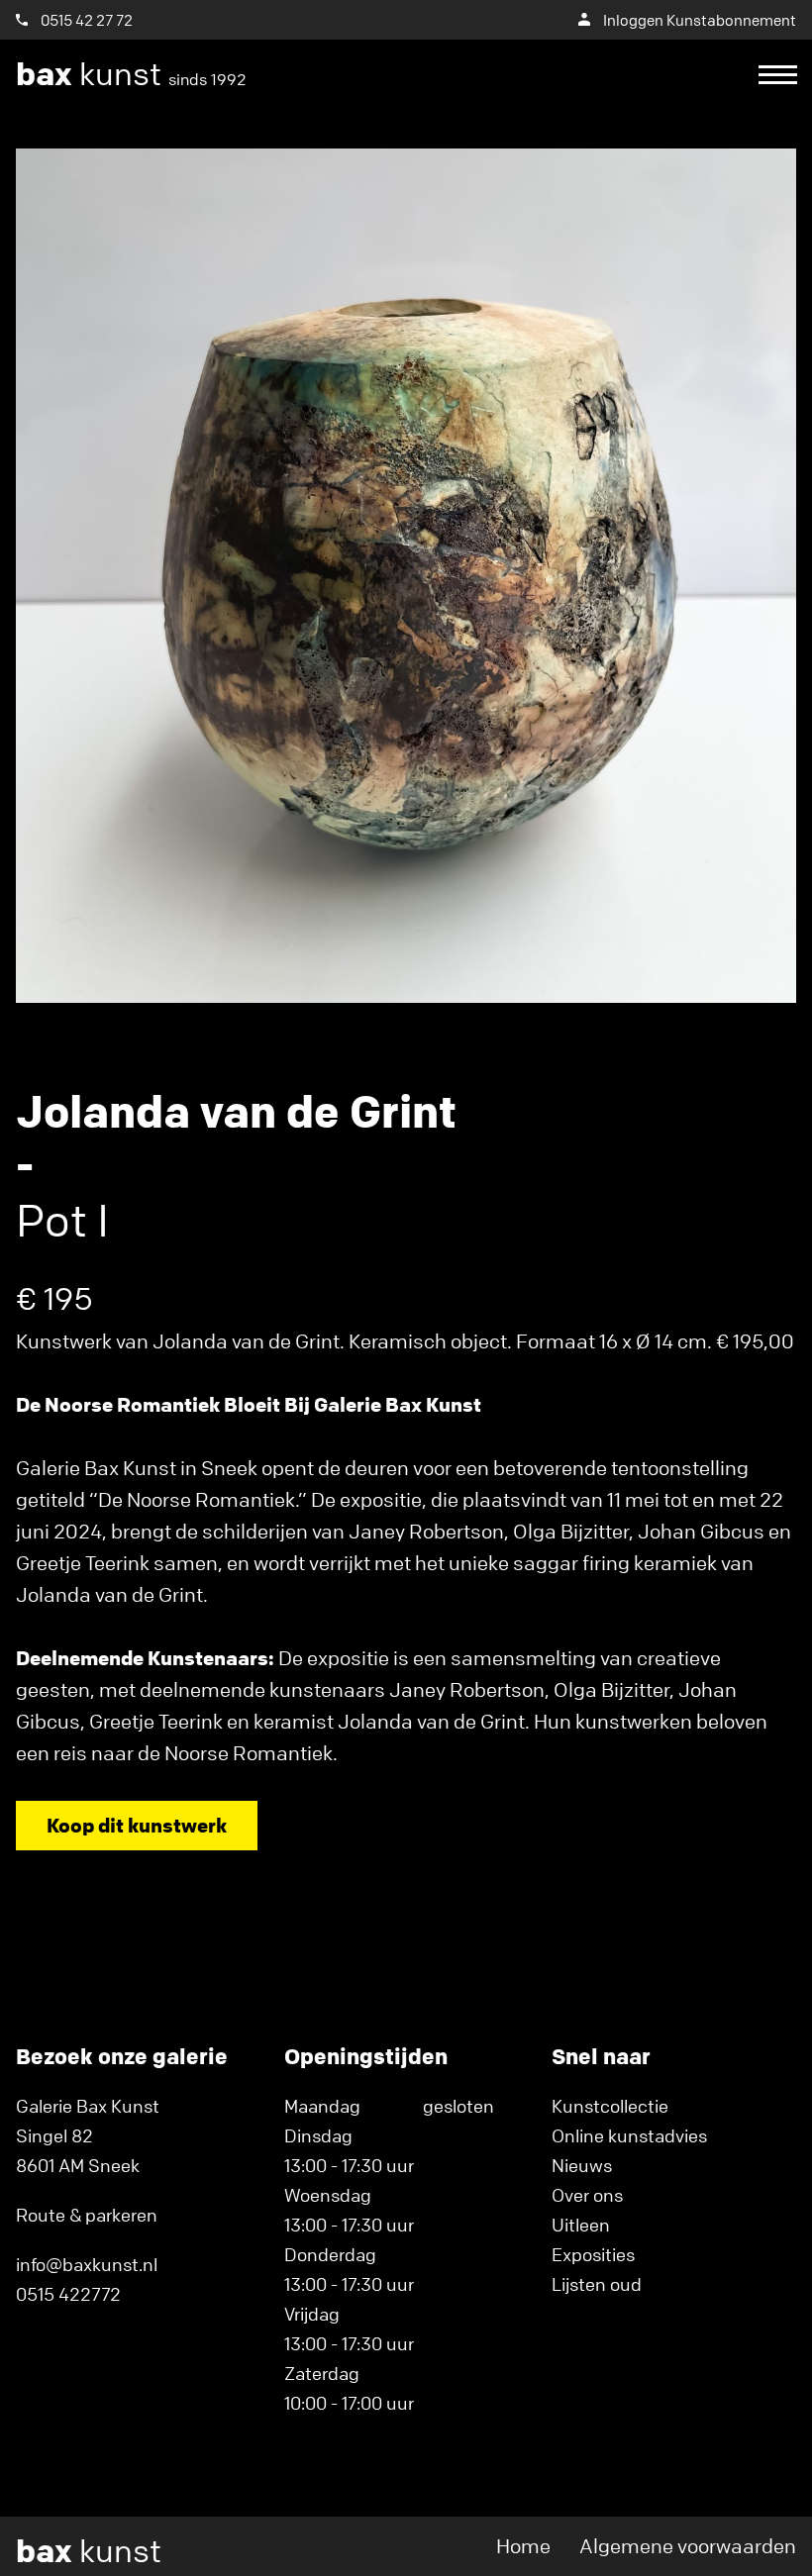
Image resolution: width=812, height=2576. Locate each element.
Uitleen (581, 2225)
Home (523, 2546)
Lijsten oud (597, 2284)
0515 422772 (68, 2294)
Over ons (587, 2195)
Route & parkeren (87, 2215)
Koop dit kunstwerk (137, 1825)
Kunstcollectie (610, 2106)
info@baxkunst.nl (87, 2264)
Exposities (593, 2254)
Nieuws (582, 2165)
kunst (131, 74)
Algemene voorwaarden (688, 2546)
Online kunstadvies (629, 2135)
